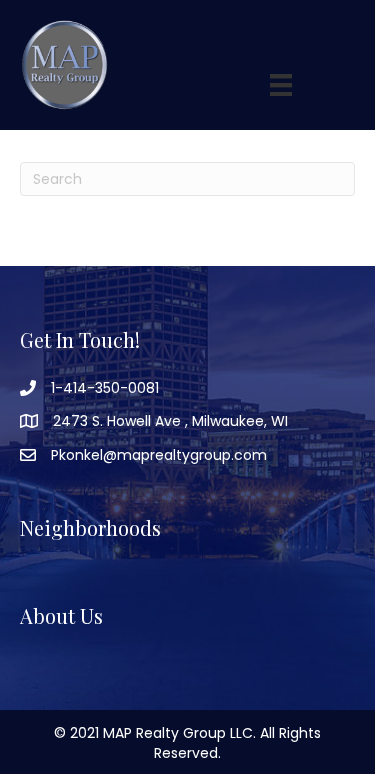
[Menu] (281, 85)
